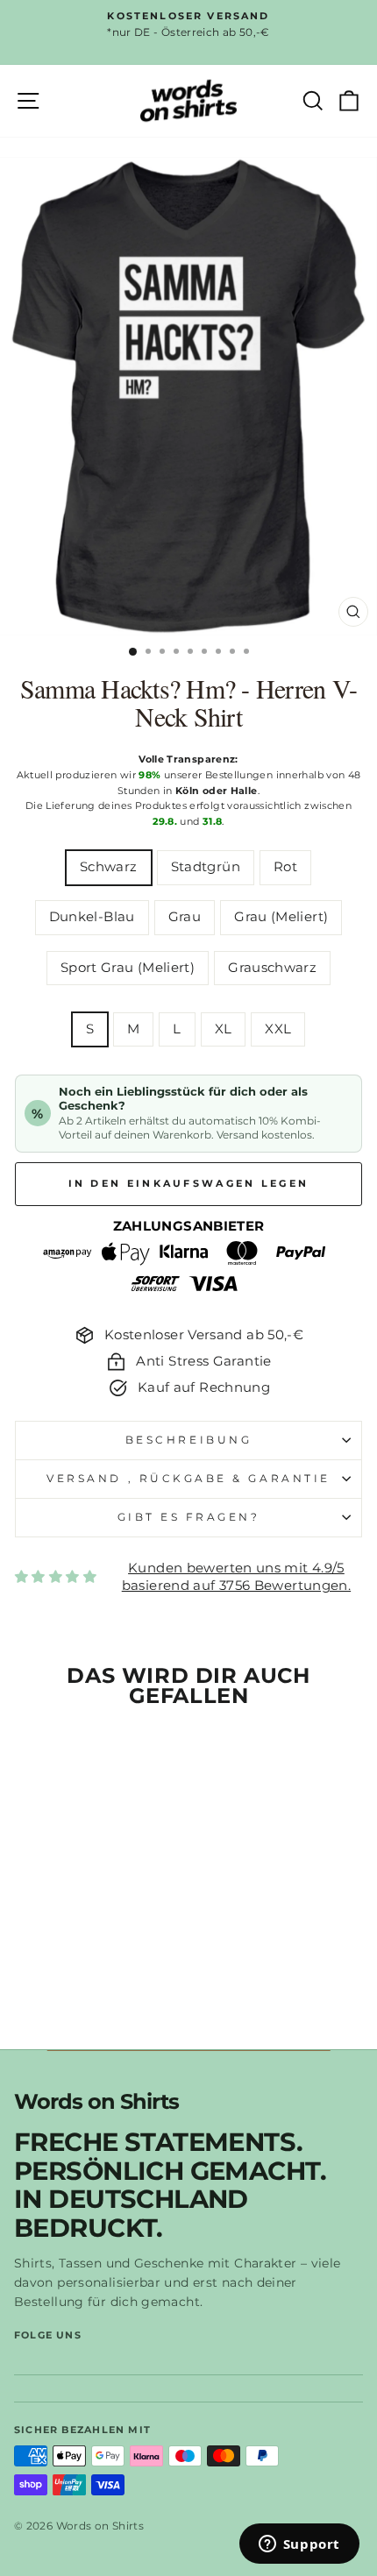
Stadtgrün (206, 867)
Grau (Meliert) (281, 917)
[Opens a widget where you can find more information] (299, 2545)
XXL (278, 1029)
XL (224, 1029)
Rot (285, 867)
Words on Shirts (96, 2102)
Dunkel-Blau (92, 917)
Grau (185, 917)
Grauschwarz (272, 968)
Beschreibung (188, 1440)
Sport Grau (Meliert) (128, 968)
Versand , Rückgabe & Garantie (188, 1479)
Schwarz (109, 867)
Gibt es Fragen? (189, 1517)
